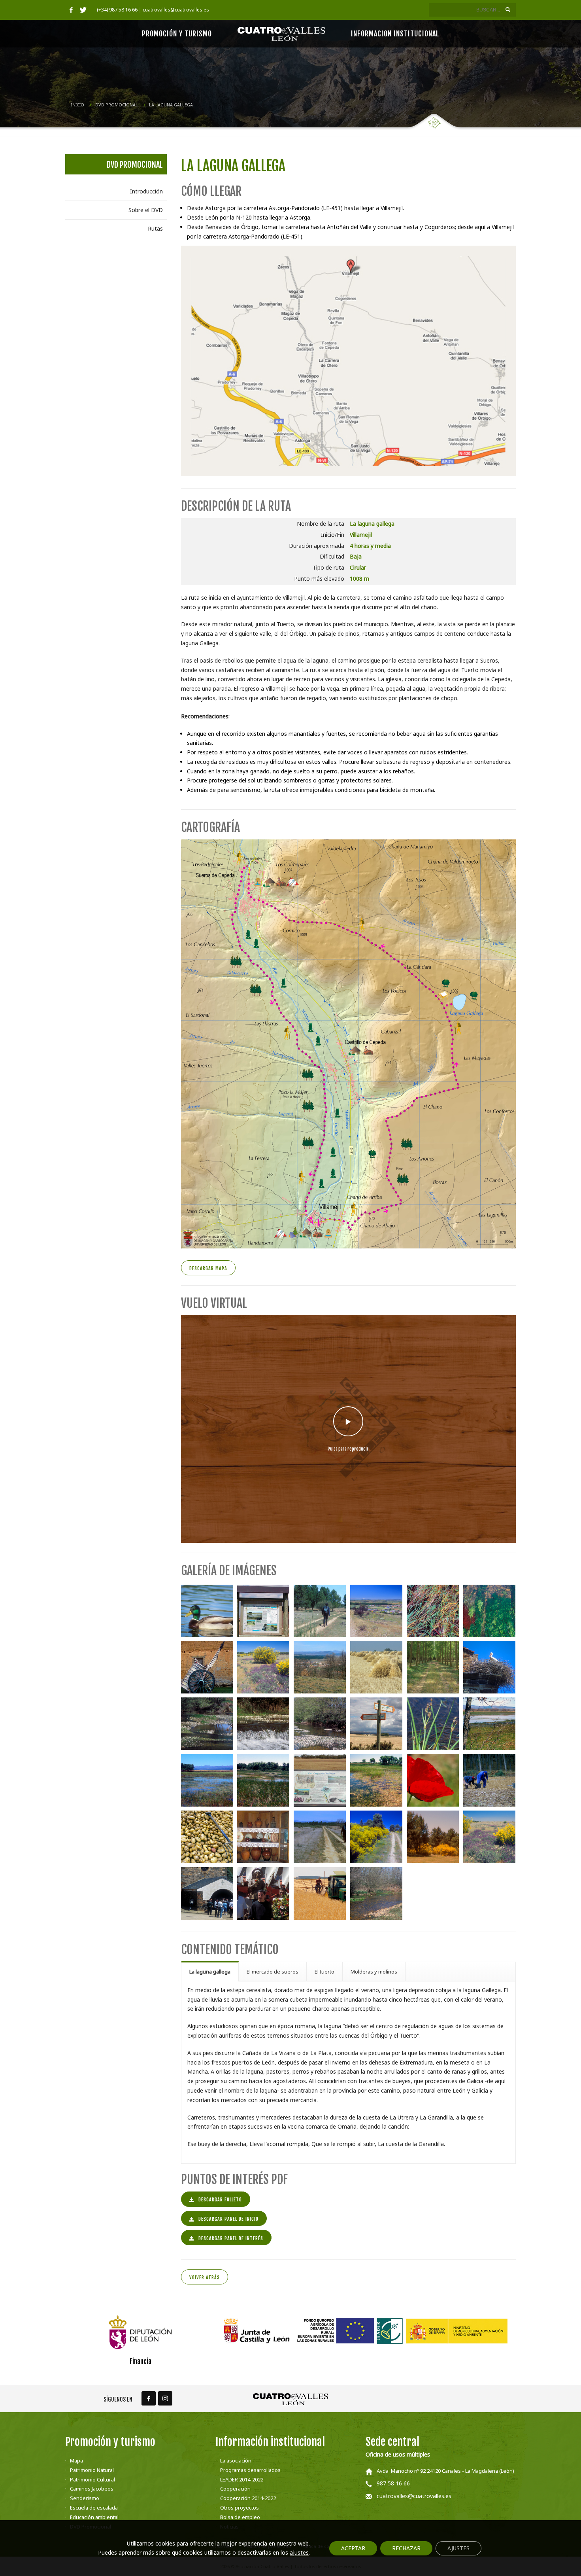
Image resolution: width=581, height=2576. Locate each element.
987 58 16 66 (393, 2483)
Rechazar (406, 2548)
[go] (508, 9)
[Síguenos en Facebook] (149, 2398)
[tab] (210, 1971)
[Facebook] (71, 10)
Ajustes (458, 2548)
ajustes (299, 2553)
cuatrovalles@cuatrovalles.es (414, 2496)
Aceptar (353, 2548)
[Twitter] (83, 10)
